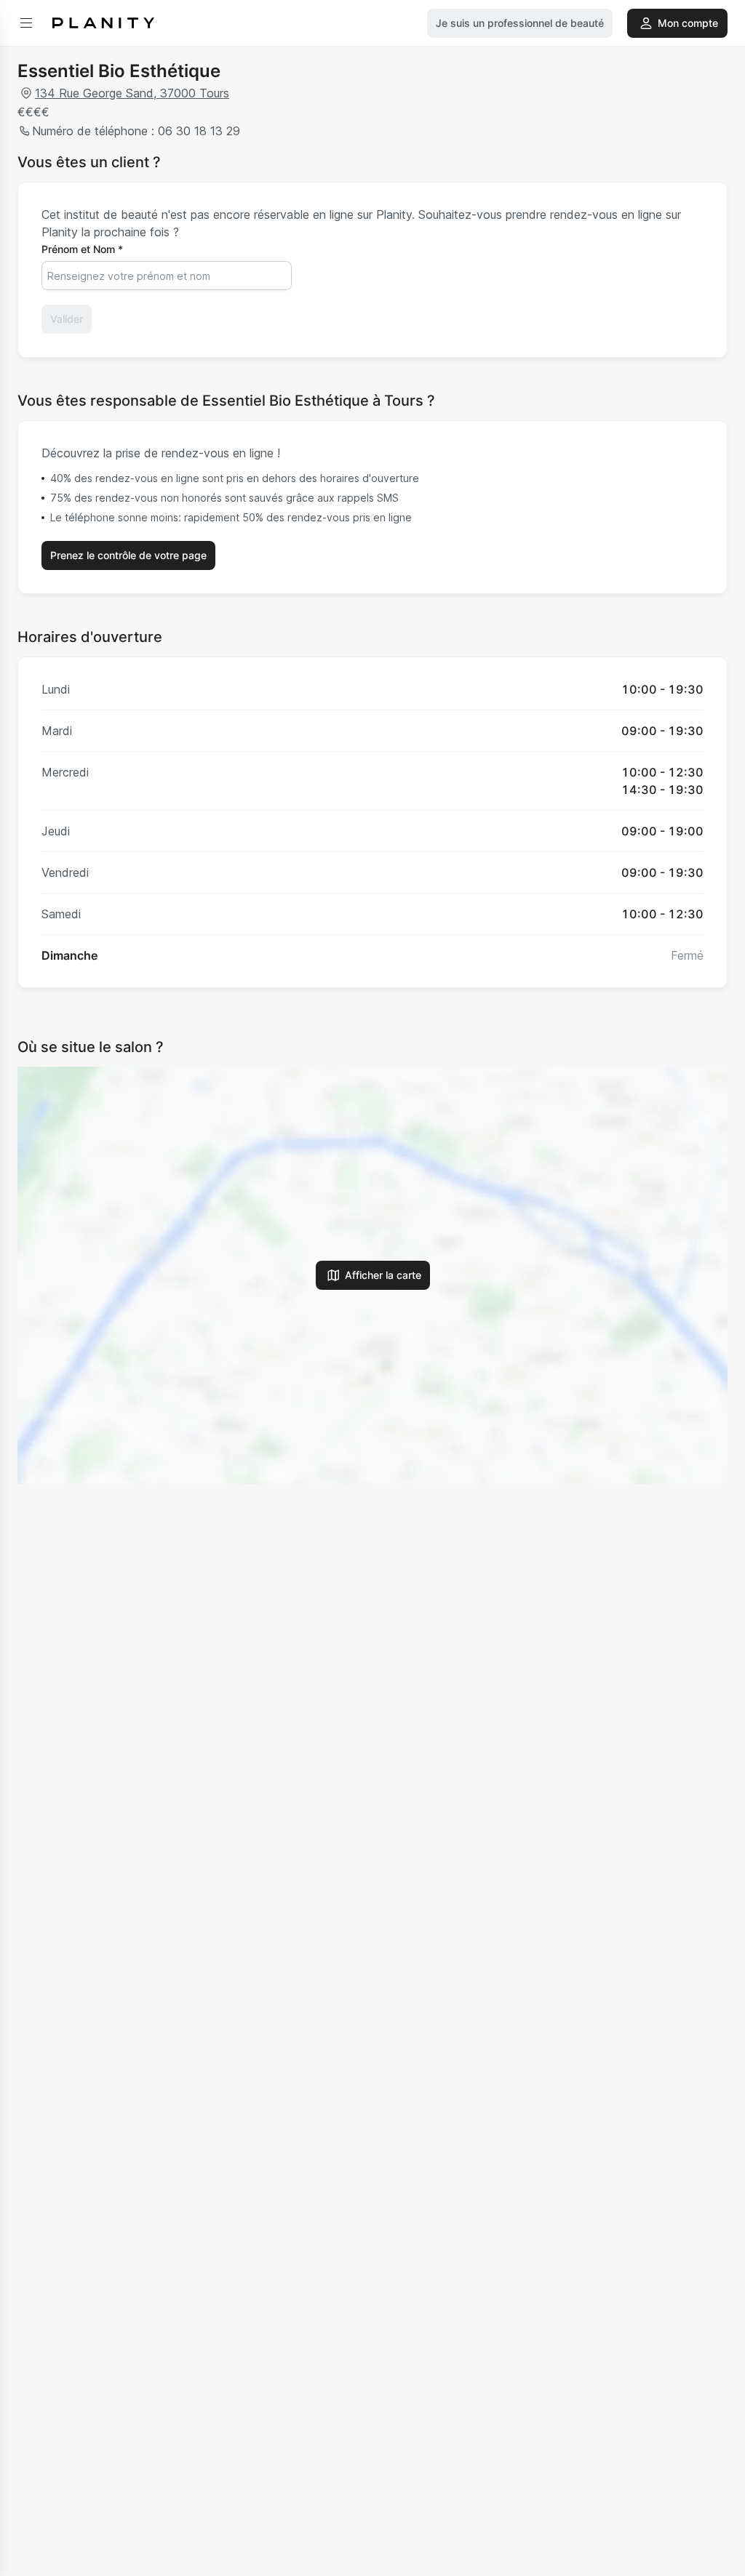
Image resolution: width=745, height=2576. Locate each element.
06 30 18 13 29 (199, 131)
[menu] (26, 23)
